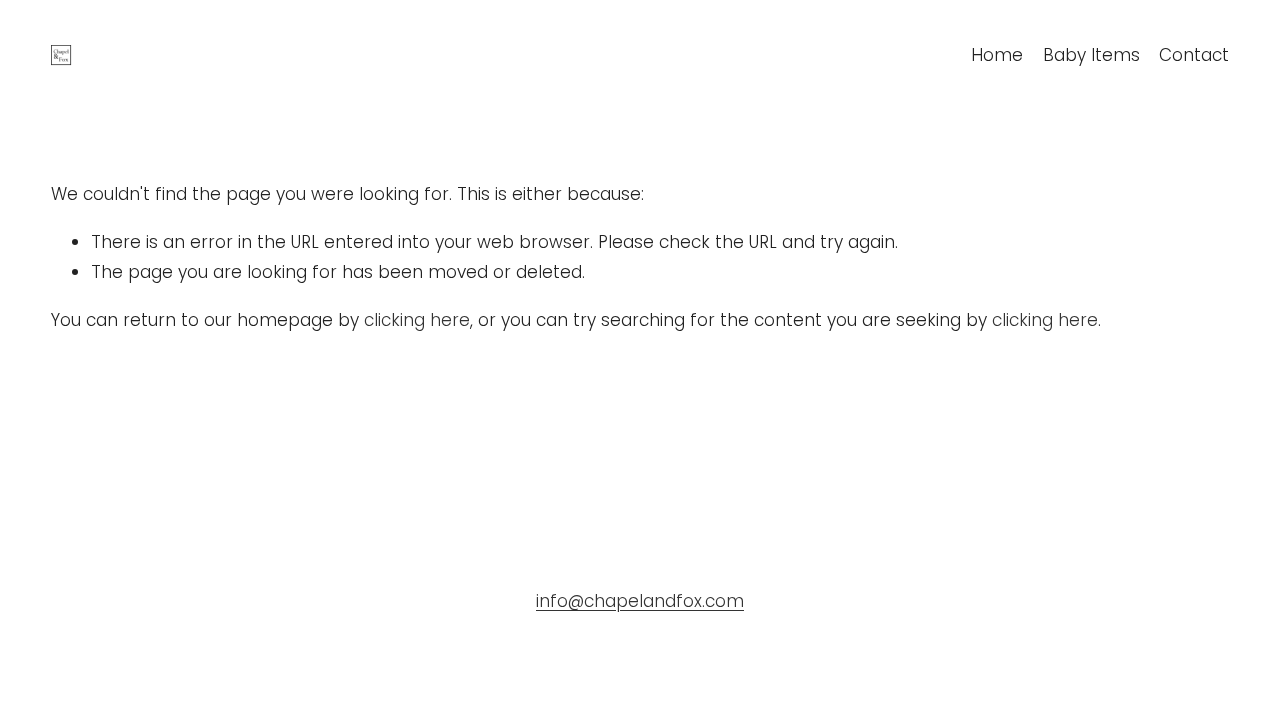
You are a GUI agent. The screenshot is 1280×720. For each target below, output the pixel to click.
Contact (1194, 55)
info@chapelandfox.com (640, 601)
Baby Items (1091, 55)
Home (997, 55)
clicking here (417, 320)
